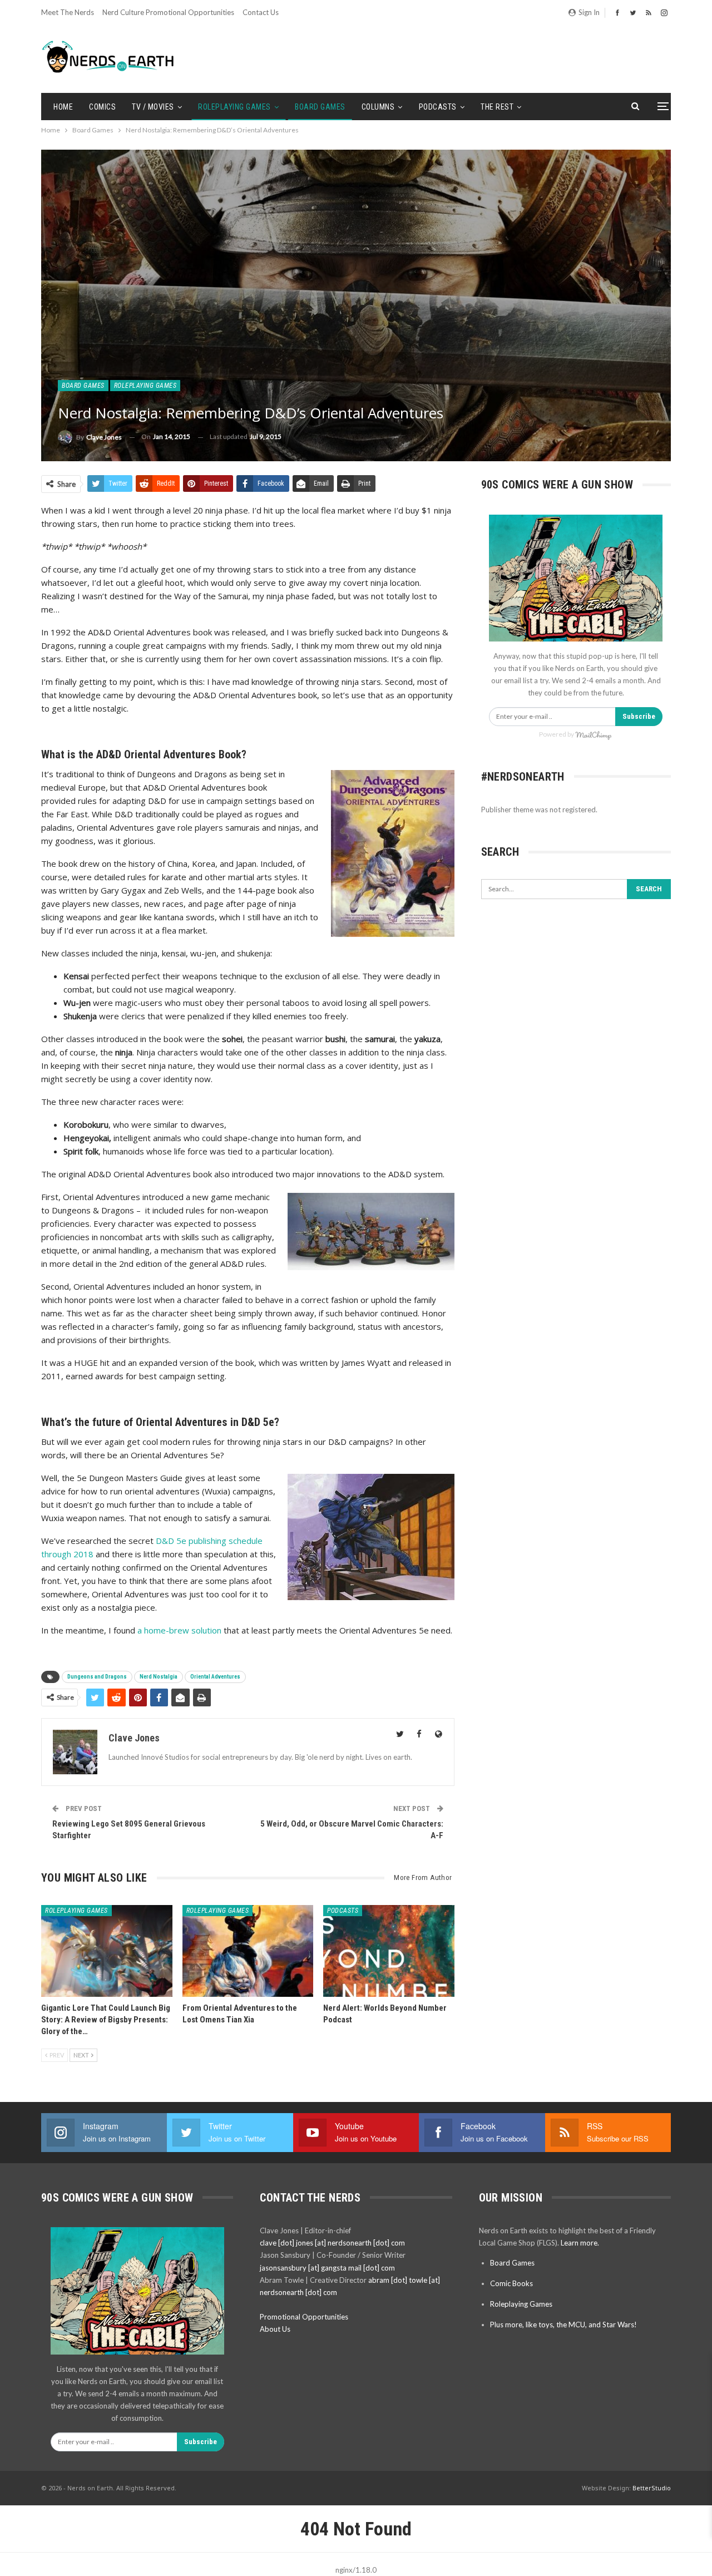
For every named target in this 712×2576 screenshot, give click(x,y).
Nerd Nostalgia (159, 1677)
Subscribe (639, 716)
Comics (102, 107)
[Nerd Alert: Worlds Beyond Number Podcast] (389, 1951)
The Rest (497, 107)
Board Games (320, 107)
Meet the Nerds (68, 12)
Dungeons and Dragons (97, 1677)
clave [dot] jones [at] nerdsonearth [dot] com (332, 2243)
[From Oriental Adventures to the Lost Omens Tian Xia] (248, 1951)
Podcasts (438, 107)
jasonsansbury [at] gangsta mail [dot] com (327, 2268)
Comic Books (511, 2283)
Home (63, 107)
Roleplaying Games (234, 107)
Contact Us (261, 12)
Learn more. (580, 2243)
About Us (275, 2329)
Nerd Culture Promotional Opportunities (168, 12)
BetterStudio (652, 2488)
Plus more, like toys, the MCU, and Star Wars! (563, 2325)
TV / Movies (153, 107)
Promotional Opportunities (304, 2317)
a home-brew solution (179, 1630)
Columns (378, 107)
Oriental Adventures (215, 1677)
